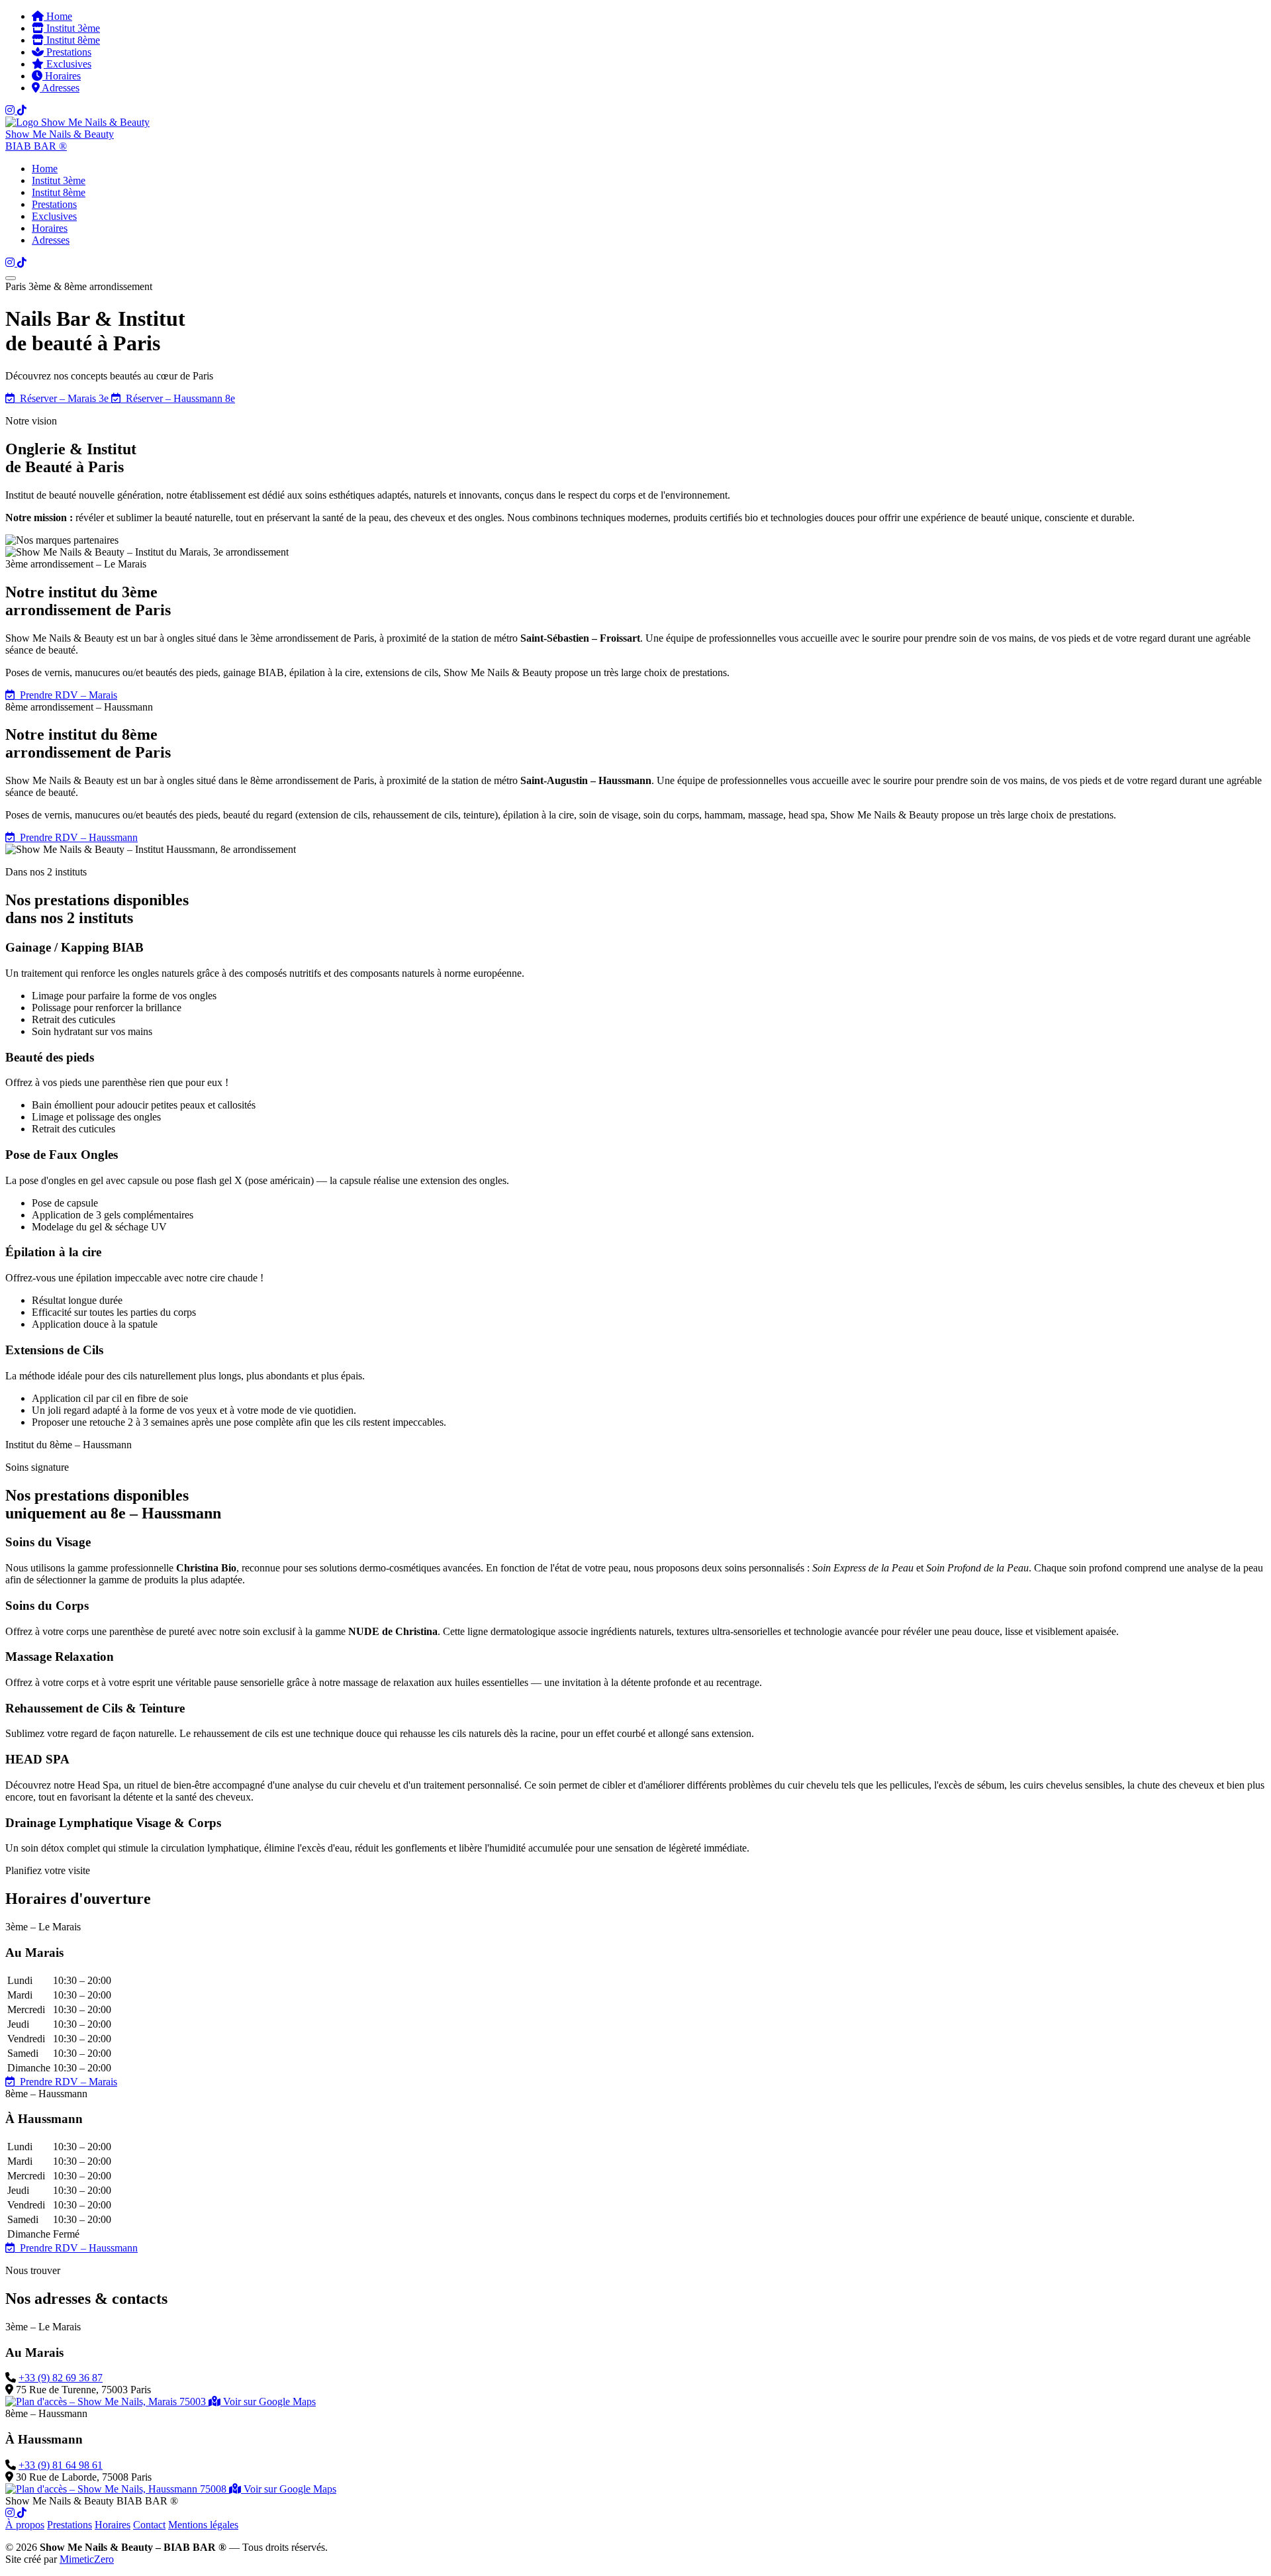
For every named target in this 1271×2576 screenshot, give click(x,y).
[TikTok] (22, 110)
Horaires (62, 76)
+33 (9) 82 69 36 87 (61, 2378)
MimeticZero (87, 2559)
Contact (149, 2525)
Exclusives (68, 64)
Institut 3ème (72, 28)
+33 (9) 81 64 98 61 (61, 2465)
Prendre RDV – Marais (66, 695)
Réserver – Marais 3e (63, 398)
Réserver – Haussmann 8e (178, 398)
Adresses (60, 88)
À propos (25, 2525)
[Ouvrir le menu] (11, 278)
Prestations (68, 52)
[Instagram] (11, 110)
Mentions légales (203, 2525)
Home (58, 16)
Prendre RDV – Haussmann (76, 837)
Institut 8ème (72, 40)
